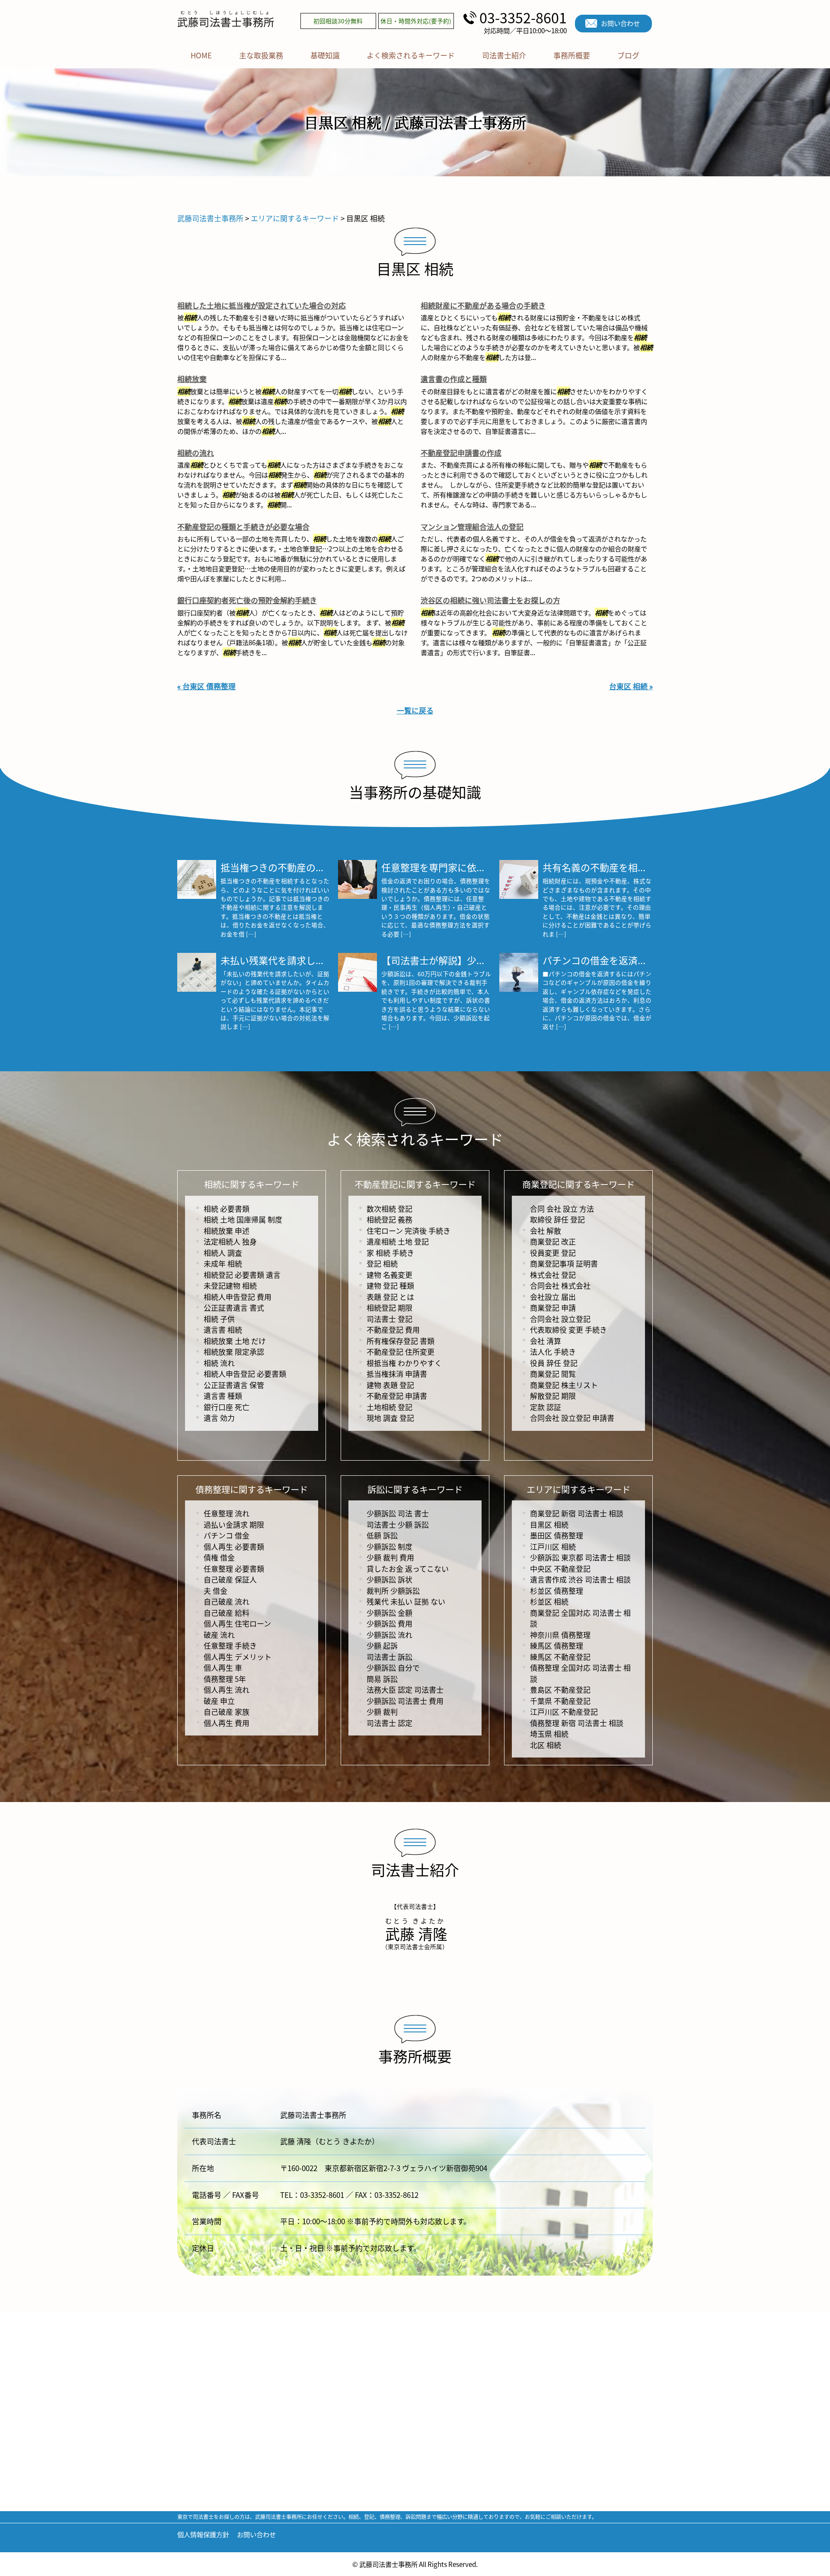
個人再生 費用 (227, 1723)
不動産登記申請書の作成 (461, 453)
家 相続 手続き (390, 1253)
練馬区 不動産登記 (560, 1657)
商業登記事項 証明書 (564, 1263)
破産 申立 (219, 1701)
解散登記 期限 (553, 1396)
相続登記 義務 (389, 1219)
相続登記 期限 (389, 1307)
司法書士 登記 (389, 1319)
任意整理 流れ (227, 1513)
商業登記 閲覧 (553, 1374)
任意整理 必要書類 (234, 1568)
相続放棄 (192, 379)
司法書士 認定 (389, 1723)
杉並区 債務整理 (557, 1590)
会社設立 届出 (553, 1297)
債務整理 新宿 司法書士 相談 (577, 1723)
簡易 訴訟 (382, 1679)
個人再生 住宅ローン (237, 1623)
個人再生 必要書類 (234, 1546)
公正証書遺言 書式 (234, 1307)
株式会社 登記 (553, 1275)
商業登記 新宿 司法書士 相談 (577, 1513)
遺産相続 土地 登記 (398, 1241)
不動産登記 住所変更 (401, 1352)
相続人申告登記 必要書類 (245, 1374)
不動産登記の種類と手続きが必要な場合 (243, 527)
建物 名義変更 (389, 1275)
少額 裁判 (382, 1711)
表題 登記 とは (390, 1297)
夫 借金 (215, 1590)
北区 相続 (546, 1745)
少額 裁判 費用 (390, 1557)
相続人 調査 (223, 1253)
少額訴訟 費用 (389, 1623)
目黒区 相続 (549, 1524)
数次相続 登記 (389, 1208)
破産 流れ (219, 1635)
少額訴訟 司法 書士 (398, 1513)
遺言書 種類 (223, 1396)
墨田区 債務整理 (557, 1535)
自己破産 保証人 (230, 1579)
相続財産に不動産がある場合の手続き (483, 305)
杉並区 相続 (549, 1601)
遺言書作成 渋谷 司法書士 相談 (580, 1579)
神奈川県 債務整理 (560, 1635)
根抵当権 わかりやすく (404, 1363)
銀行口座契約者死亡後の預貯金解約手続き (247, 600)
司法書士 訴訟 (389, 1657)
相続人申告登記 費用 (238, 1297)
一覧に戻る (415, 710)
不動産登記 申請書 (397, 1396)
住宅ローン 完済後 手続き (409, 1231)
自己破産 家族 (227, 1711)
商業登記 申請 (553, 1307)
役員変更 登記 (553, 1253)
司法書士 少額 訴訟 (398, 1524)
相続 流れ (219, 1363)
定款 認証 (546, 1407)
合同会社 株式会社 (560, 1285)
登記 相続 (382, 1263)
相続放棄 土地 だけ (235, 1341)
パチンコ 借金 (227, 1535)
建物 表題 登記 (390, 1385)
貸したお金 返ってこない (408, 1568)
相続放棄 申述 (227, 1231)
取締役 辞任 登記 (557, 1219)
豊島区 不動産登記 (560, 1689)
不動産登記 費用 (393, 1329)
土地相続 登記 (389, 1407)
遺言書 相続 (223, 1329)
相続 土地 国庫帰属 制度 (243, 1219)
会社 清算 (546, 1341)
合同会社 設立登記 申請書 (572, 1418)
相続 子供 (219, 1319)
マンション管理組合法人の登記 (472, 527)
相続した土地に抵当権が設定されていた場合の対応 (262, 305)
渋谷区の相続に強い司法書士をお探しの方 (490, 600)
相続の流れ (196, 453)
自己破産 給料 (227, 1613)
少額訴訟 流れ (389, 1635)
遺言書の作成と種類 (454, 379)
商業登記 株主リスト (564, 1385)
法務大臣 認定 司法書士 (405, 1689)
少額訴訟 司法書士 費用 (405, 1701)
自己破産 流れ (227, 1601)
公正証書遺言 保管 (234, 1385)
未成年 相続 (223, 1263)
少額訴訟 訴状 (389, 1579)
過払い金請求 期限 (234, 1524)
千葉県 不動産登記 (560, 1701)
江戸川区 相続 (553, 1546)
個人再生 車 (223, 1667)
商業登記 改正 (553, 1241)
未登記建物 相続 (230, 1285)
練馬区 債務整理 (557, 1645)
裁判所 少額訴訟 (393, 1590)
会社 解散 (546, 1231)
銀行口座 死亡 (227, 1407)
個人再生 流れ (227, 1689)
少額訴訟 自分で (393, 1667)
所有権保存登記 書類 (401, 1341)
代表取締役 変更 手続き (568, 1329)
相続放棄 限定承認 (234, 1352)
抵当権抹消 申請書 (397, 1374)
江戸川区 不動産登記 (564, 1711)
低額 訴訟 (382, 1535)
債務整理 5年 (225, 1679)
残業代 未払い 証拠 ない (406, 1601)
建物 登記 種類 (390, 1285)
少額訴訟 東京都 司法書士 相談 (580, 1557)
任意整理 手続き (230, 1645)
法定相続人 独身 (230, 1241)
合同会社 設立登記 (560, 1319)
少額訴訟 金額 (389, 1613)
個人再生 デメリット (238, 1657)
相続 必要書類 (227, 1208)
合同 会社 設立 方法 (562, 1208)
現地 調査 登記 (390, 1418)
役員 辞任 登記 (554, 1363)
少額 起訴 (382, 1645)
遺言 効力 (219, 1418)
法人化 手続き (553, 1352)
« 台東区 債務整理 (206, 686)
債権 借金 (219, 1557)
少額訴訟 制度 (389, 1546)
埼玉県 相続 (549, 1734)
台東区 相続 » (631, 686)
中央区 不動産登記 (560, 1568)
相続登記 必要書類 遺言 (242, 1275)
